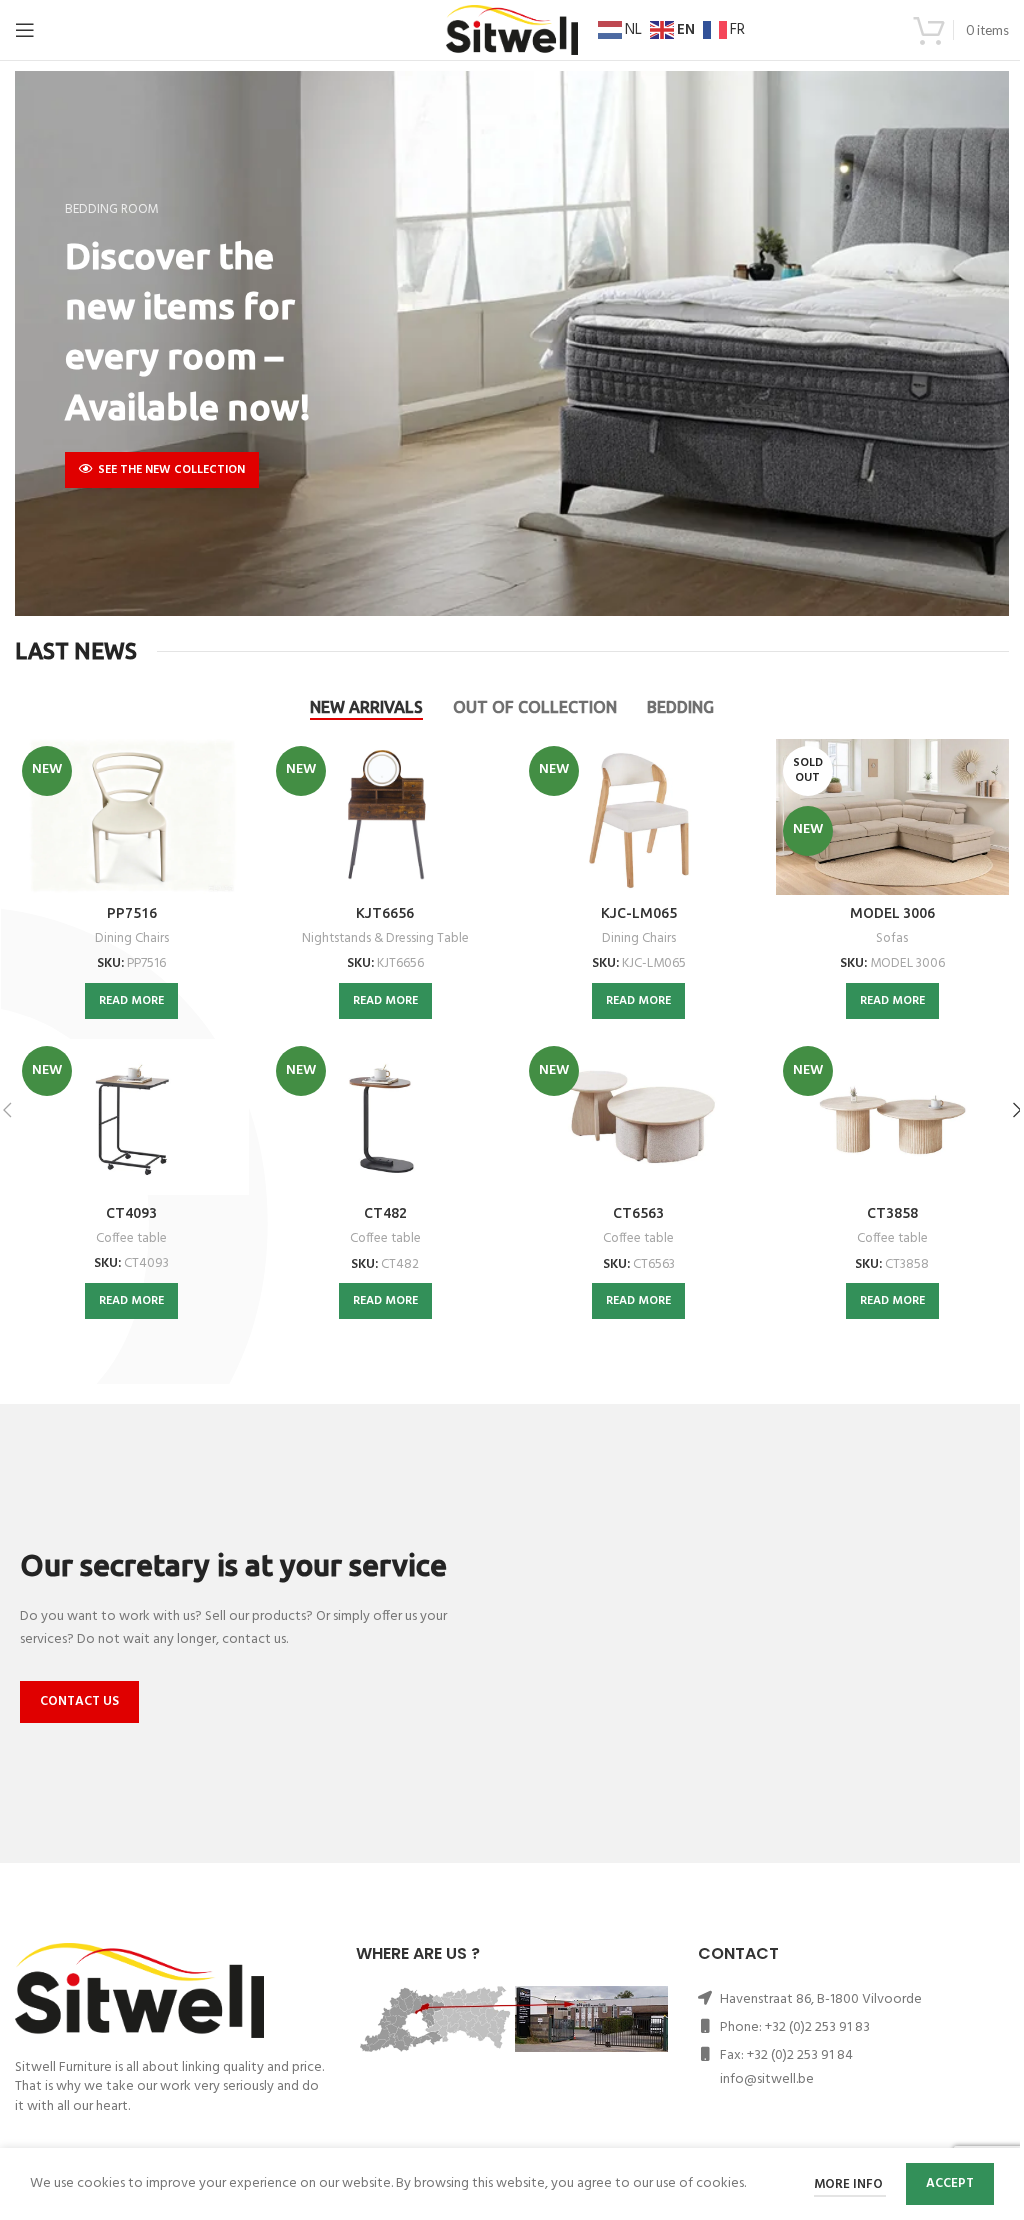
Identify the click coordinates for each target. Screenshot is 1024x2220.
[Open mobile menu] (25, 30)
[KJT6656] (386, 817)
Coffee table (131, 1238)
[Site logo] (512, 30)
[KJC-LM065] (639, 817)
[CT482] (386, 1117)
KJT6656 (385, 913)
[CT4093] (131, 1117)
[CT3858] (893, 1117)
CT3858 (892, 1213)
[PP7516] (131, 817)
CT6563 (638, 1213)
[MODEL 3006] (893, 817)
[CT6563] (639, 1117)
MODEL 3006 (892, 913)
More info (850, 2184)
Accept (950, 2183)
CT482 (385, 1213)
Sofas (892, 938)
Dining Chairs (132, 938)
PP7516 (132, 913)
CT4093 (131, 1213)
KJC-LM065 (639, 913)
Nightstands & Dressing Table (385, 938)
